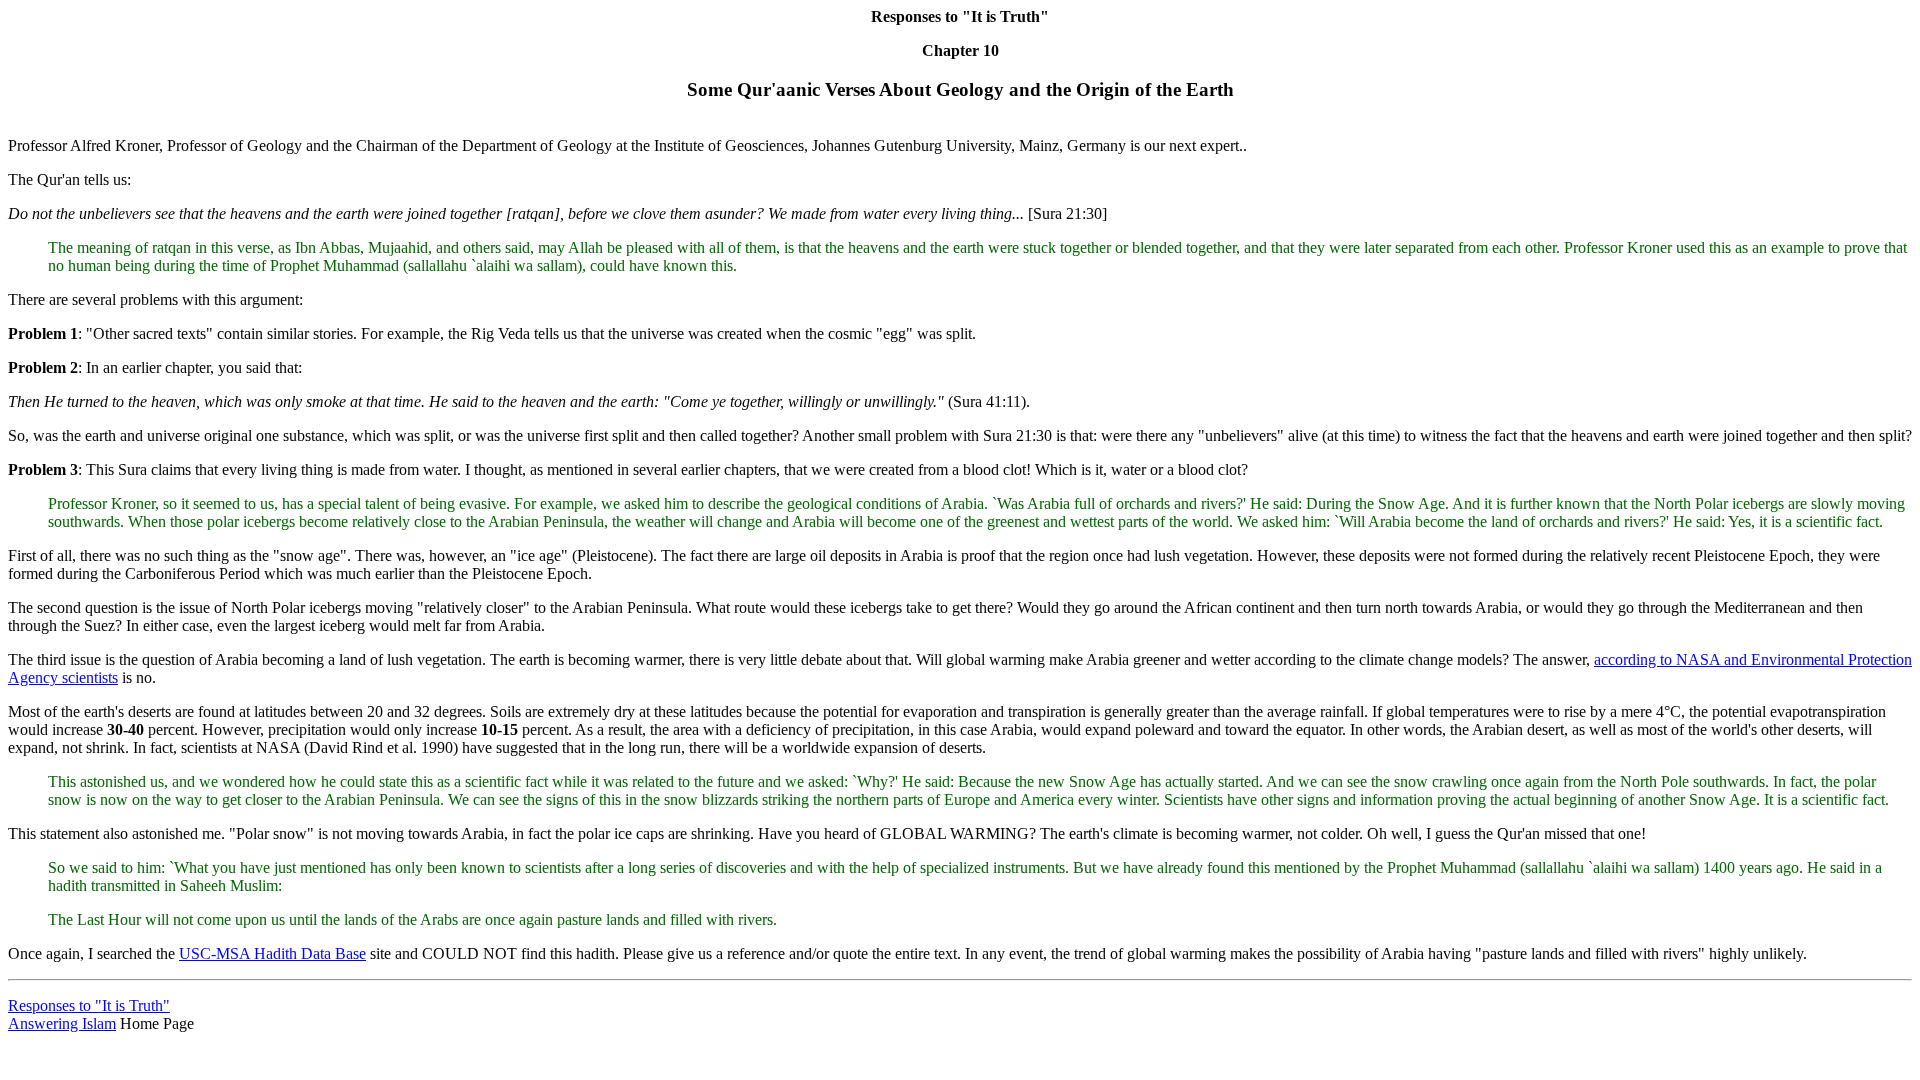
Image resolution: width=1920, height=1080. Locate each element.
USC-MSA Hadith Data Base (272, 953)
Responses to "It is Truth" (89, 1005)
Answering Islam (62, 1023)
